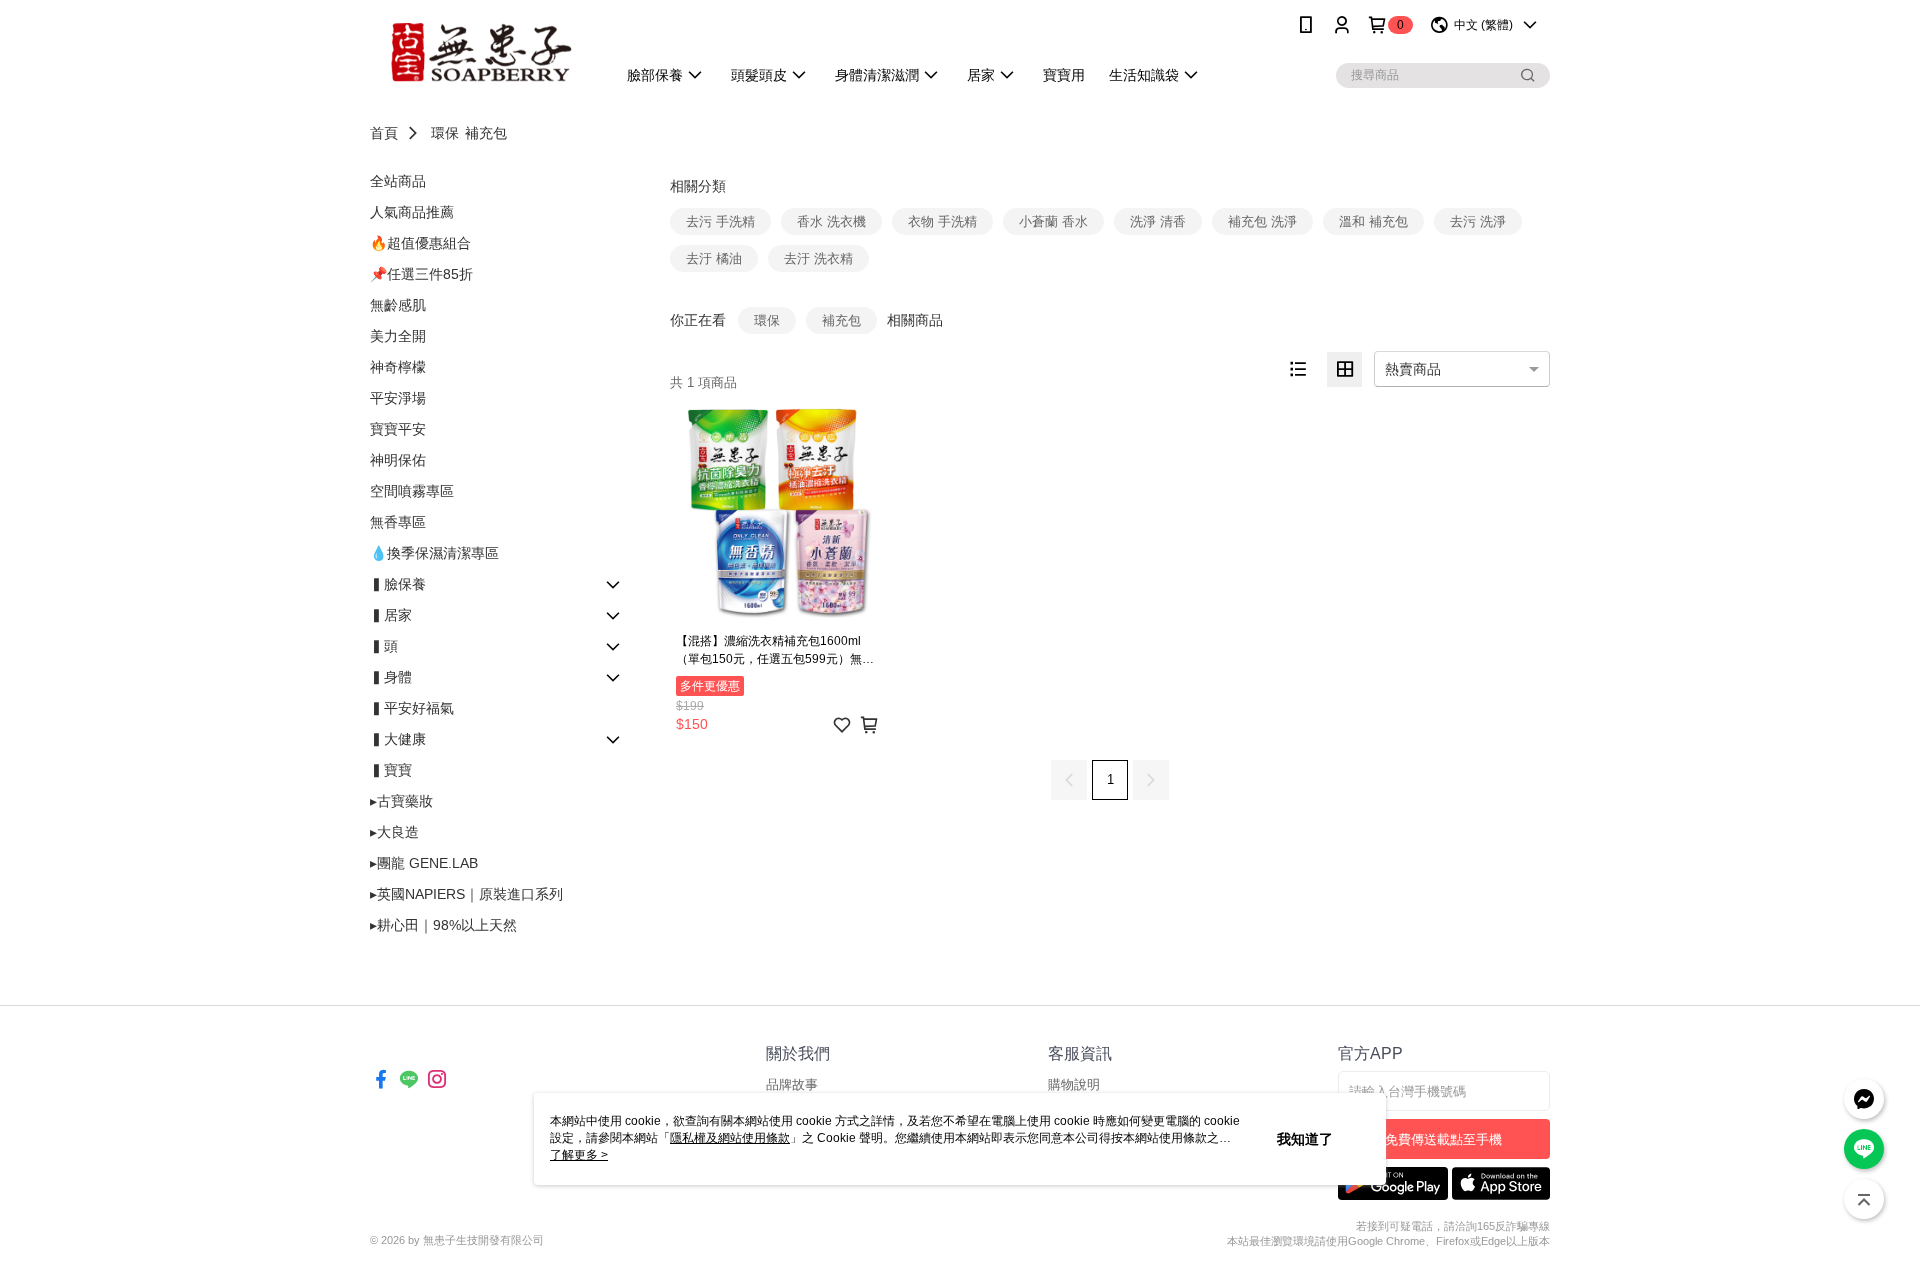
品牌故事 (792, 1084)
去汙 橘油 (714, 258)
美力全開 (398, 336)
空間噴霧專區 (412, 491)
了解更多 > (579, 1155)
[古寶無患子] (481, 52)
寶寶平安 (398, 429)
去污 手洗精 (720, 221)
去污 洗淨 (1478, 221)
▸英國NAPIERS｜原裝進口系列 (466, 894)
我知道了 (1305, 1139)
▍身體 (391, 677)
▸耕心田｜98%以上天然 (443, 925)
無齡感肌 (398, 305)
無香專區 (398, 522)
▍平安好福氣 (412, 708)
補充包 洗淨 (1262, 221)
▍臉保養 (398, 584)
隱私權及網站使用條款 (730, 1138)
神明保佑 (398, 460)
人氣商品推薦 (412, 212)
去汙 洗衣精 (818, 258)
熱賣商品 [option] (1413, 369)
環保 (445, 133)
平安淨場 (398, 398)
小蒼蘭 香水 (1053, 221)
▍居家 (391, 615)
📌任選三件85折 (421, 274)
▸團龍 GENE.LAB (424, 863)
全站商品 (398, 181)
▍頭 (384, 646)
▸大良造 (394, 832)
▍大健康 (398, 739)
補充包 (486, 133)
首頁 (384, 133)
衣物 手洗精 (942, 221)
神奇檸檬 (398, 367)
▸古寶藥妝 (401, 801)
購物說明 (1074, 1084)
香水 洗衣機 (831, 221)
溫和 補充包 (1373, 221)
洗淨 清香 (1158, 221)
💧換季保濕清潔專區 (434, 553)
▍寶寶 (391, 770)
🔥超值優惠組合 (420, 243)
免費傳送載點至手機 (1443, 1139)
